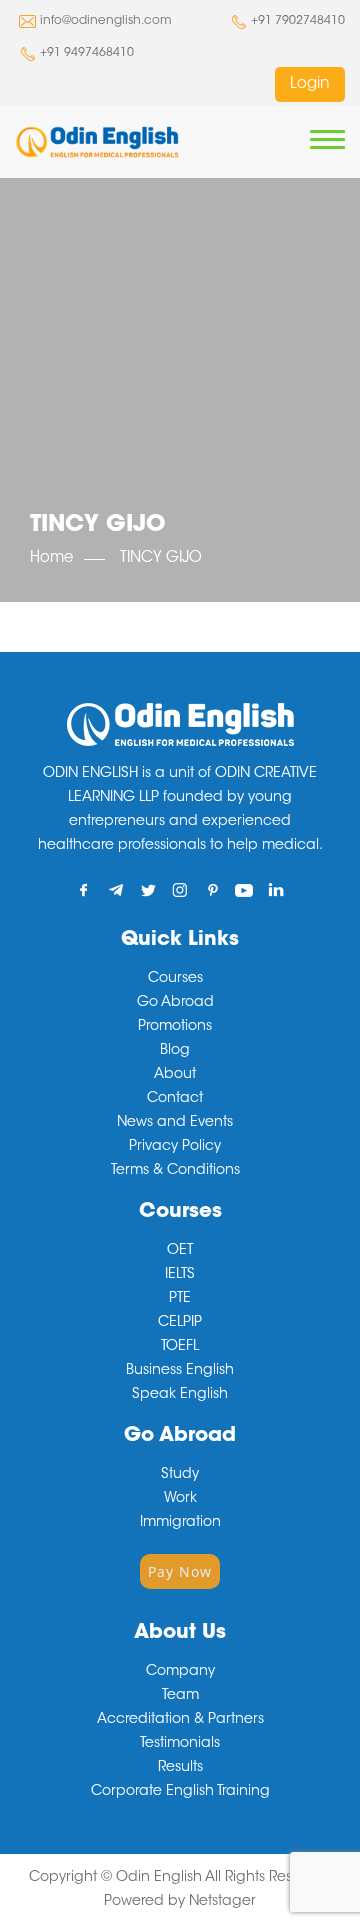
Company (180, 1672)
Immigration (180, 1523)
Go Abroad (175, 1003)
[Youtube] (244, 889)
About (175, 1075)
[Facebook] (84, 889)
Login (310, 84)
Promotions (175, 1027)
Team (180, 1696)
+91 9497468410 (87, 53)
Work (180, 1499)
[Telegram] (116, 889)
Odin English (159, 1878)
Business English (180, 1371)
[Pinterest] (212, 889)
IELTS (180, 1275)
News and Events (175, 1123)
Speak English (180, 1395)
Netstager (222, 1902)
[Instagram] (180, 889)
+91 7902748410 (298, 21)
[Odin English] (97, 142)
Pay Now (180, 1571)
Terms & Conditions (175, 1171)
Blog (175, 1051)
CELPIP (180, 1323)
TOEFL (180, 1347)
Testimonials (180, 1744)
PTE (180, 1299)
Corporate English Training (180, 1792)
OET (180, 1251)
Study (180, 1475)
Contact (175, 1099)
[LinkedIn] (276, 889)
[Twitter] (148, 889)
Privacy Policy (175, 1147)
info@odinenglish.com (105, 21)
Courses (175, 979)
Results (180, 1768)
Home (51, 558)
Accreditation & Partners (180, 1720)
